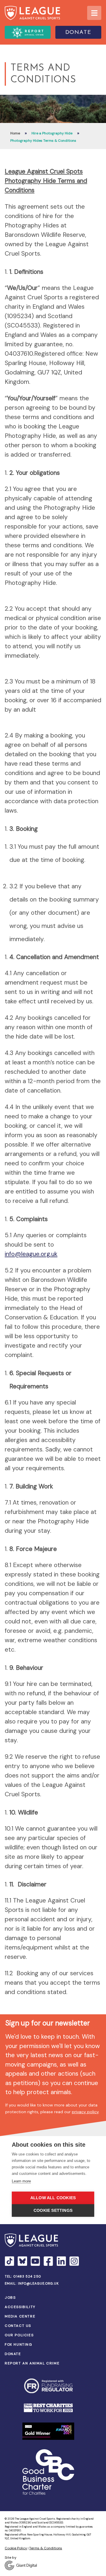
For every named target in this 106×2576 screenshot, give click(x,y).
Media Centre (20, 2316)
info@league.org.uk (31, 1254)
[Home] (32, 13)
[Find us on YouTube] (35, 2261)
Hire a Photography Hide (52, 133)
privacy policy (85, 2112)
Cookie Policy (16, 2548)
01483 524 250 (27, 2276)
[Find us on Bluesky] (22, 2261)
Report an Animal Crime (32, 2363)
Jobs (10, 2298)
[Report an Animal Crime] (28, 32)
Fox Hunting (19, 2344)
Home (15, 133)
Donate (78, 33)
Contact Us (18, 2326)
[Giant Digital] (53, 2565)
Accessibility (20, 2307)
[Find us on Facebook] (48, 2261)
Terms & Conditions (46, 2548)
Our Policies (19, 2335)
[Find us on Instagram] (74, 2261)
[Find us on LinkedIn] (61, 2261)
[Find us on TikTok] (9, 2261)
